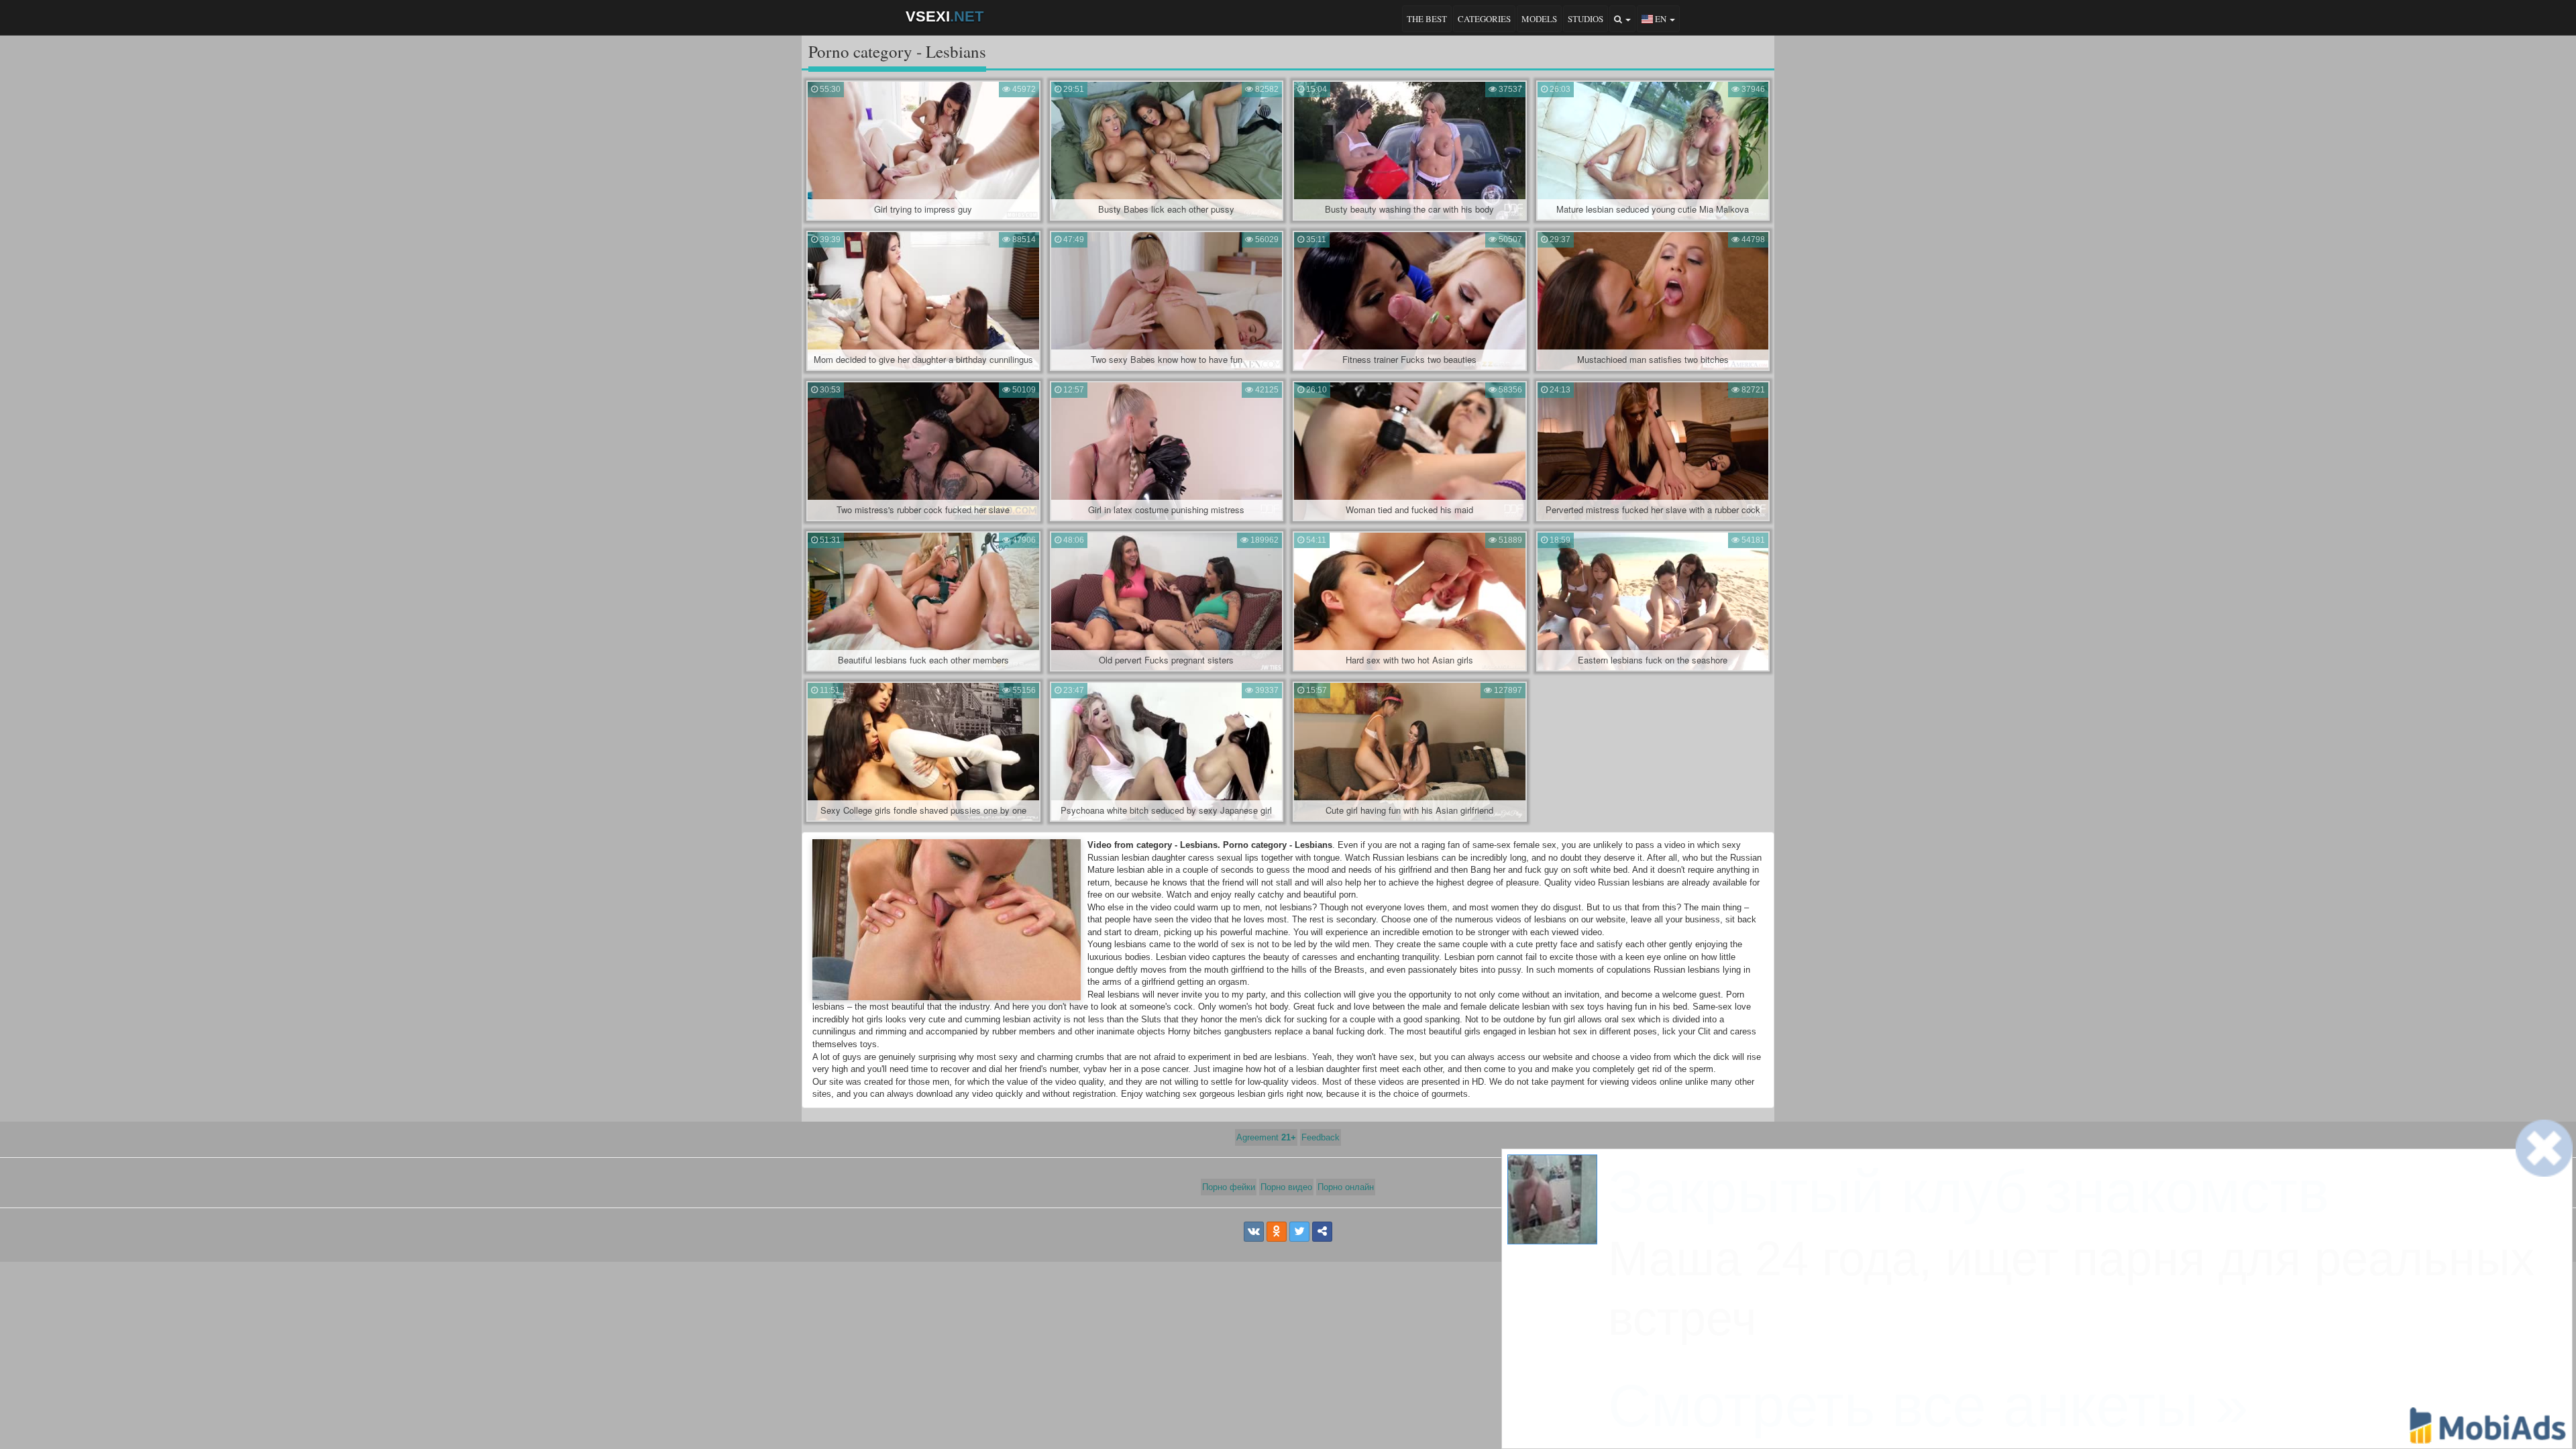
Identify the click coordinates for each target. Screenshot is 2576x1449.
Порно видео (1286, 1187)
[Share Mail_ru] (1322, 1232)
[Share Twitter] (1299, 1232)
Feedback (1321, 1137)
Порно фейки (1229, 1187)
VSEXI (945, 16)
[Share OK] (1277, 1232)
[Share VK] (1254, 1232)
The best (1427, 19)
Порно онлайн (1346, 1187)
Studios (1586, 19)
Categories (1484, 19)
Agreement (1266, 1137)
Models (1539, 19)
